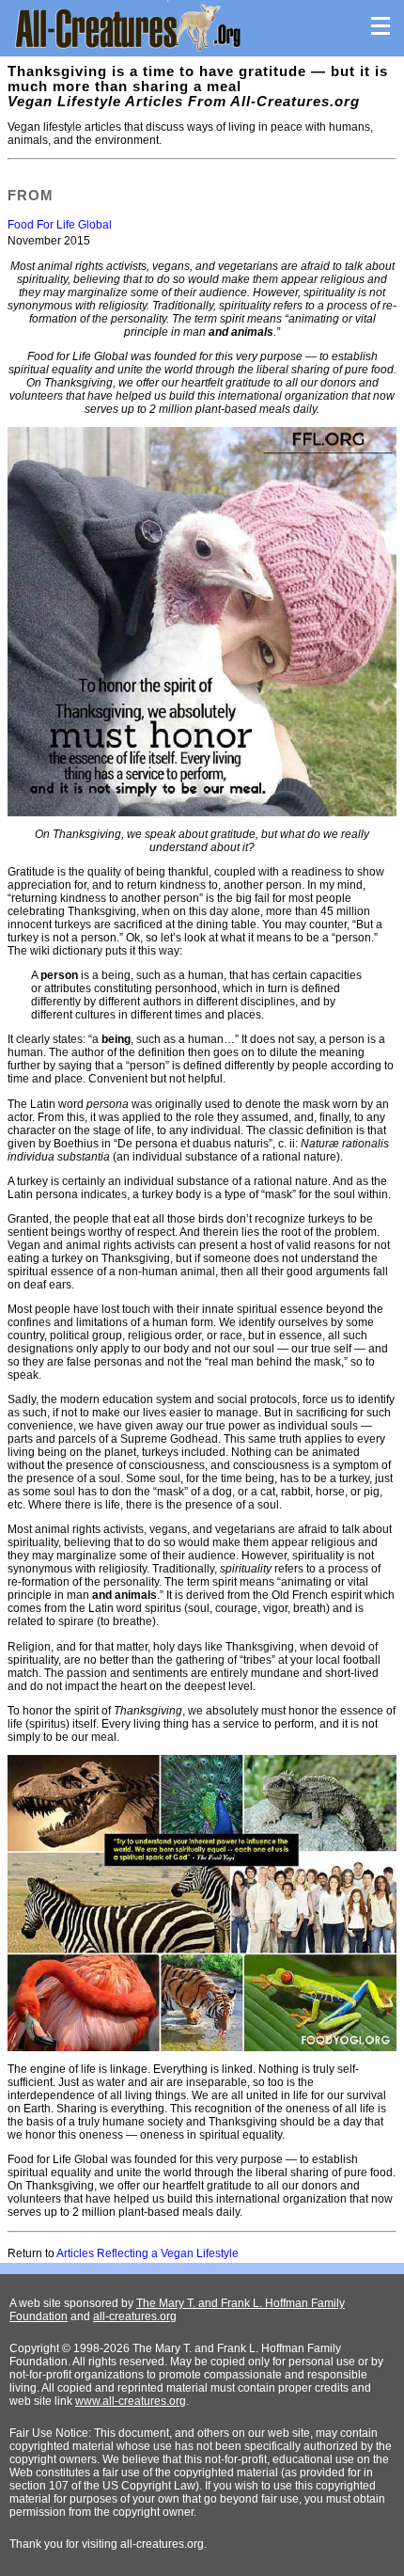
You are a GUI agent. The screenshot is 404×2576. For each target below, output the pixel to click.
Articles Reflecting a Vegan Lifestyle (148, 2253)
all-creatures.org (135, 2316)
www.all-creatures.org (131, 2401)
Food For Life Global (60, 225)
